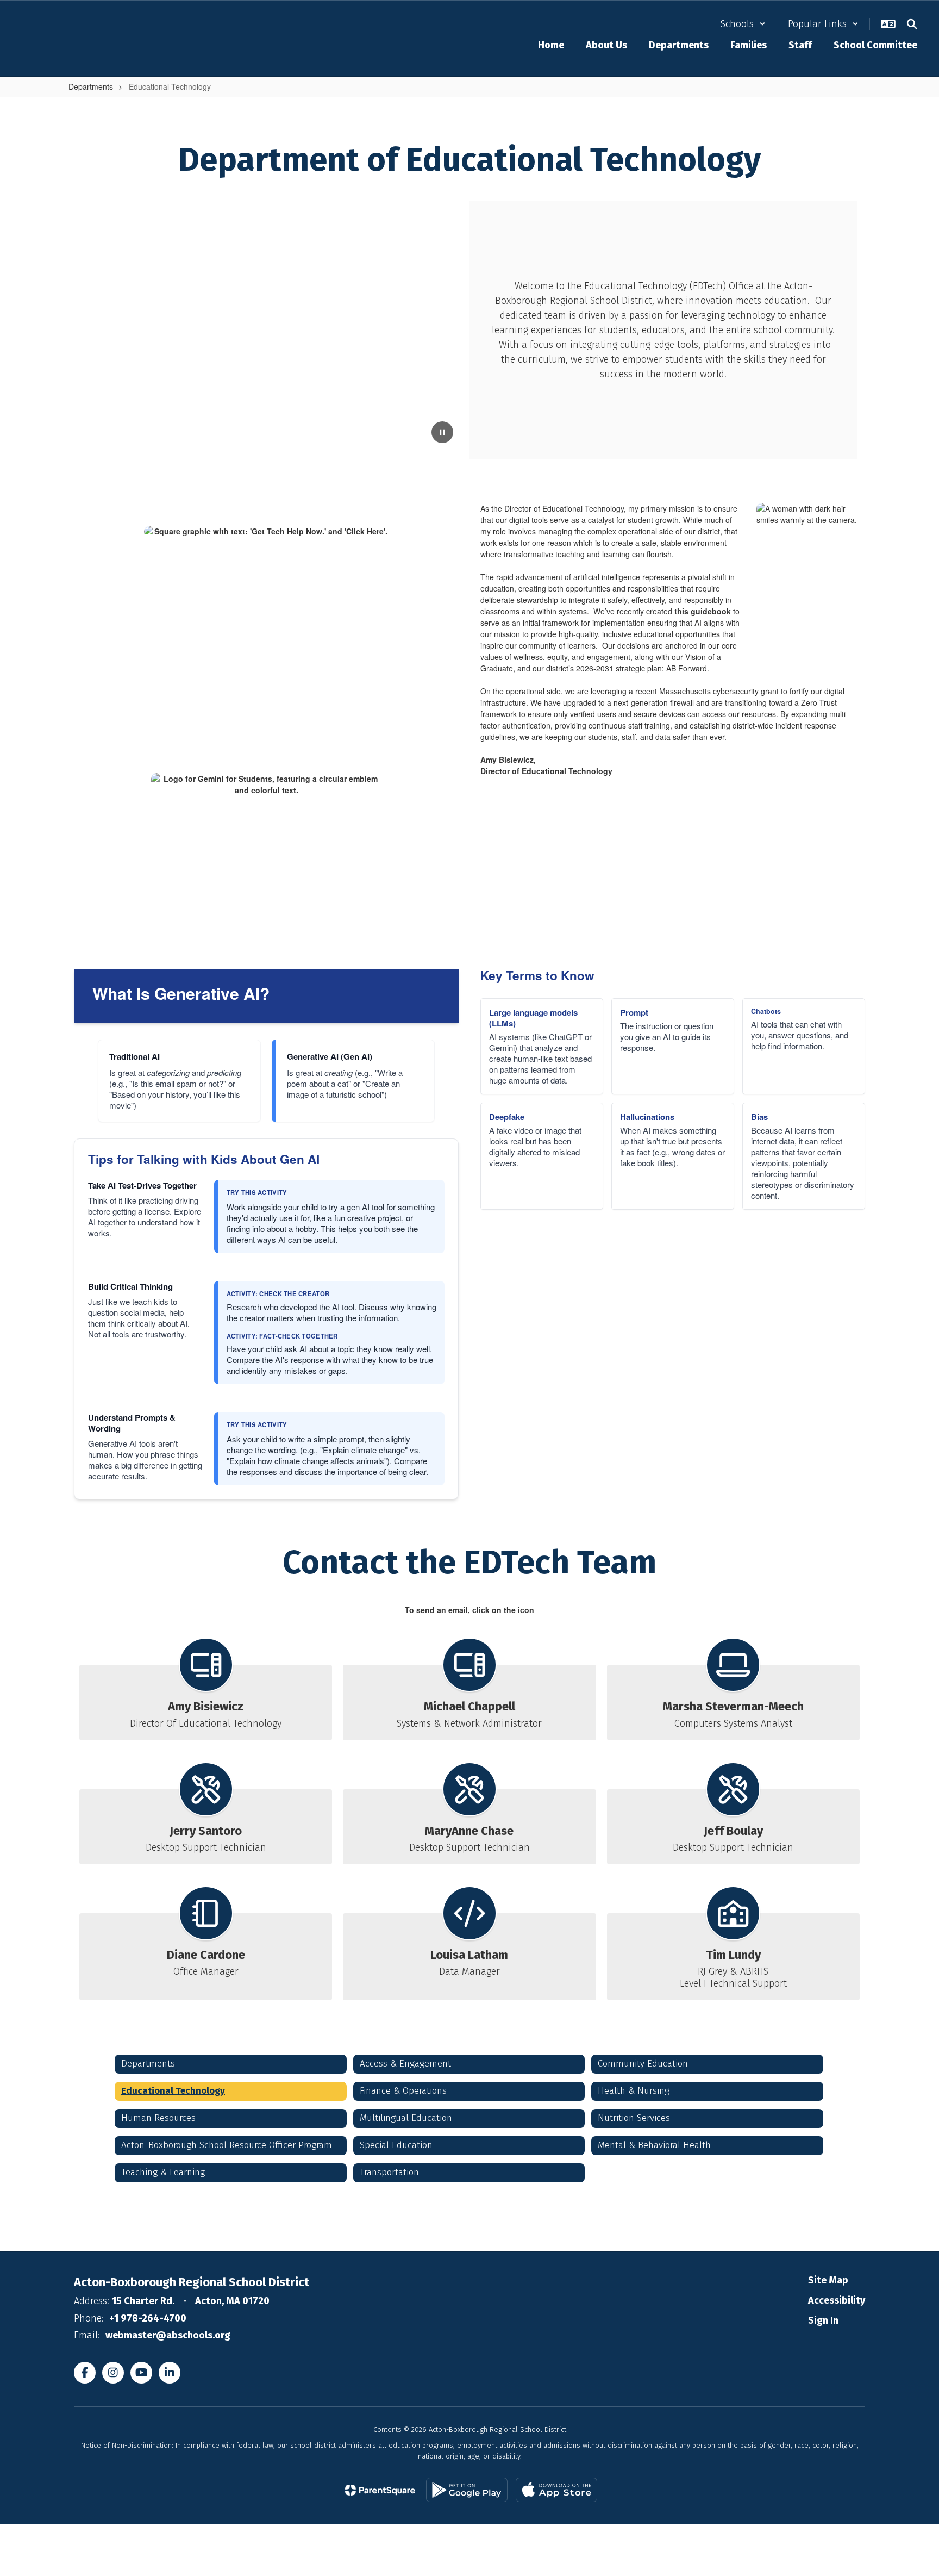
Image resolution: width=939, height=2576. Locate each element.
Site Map (828, 2280)
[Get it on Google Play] (467, 2490)
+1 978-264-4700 (148, 2318)
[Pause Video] (442, 432)
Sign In (823, 2320)
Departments (91, 86)
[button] (743, 24)
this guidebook (703, 611)
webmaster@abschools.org (168, 2335)
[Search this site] (912, 24)
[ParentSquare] (380, 2490)
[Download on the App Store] (556, 2490)
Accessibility (837, 2300)
